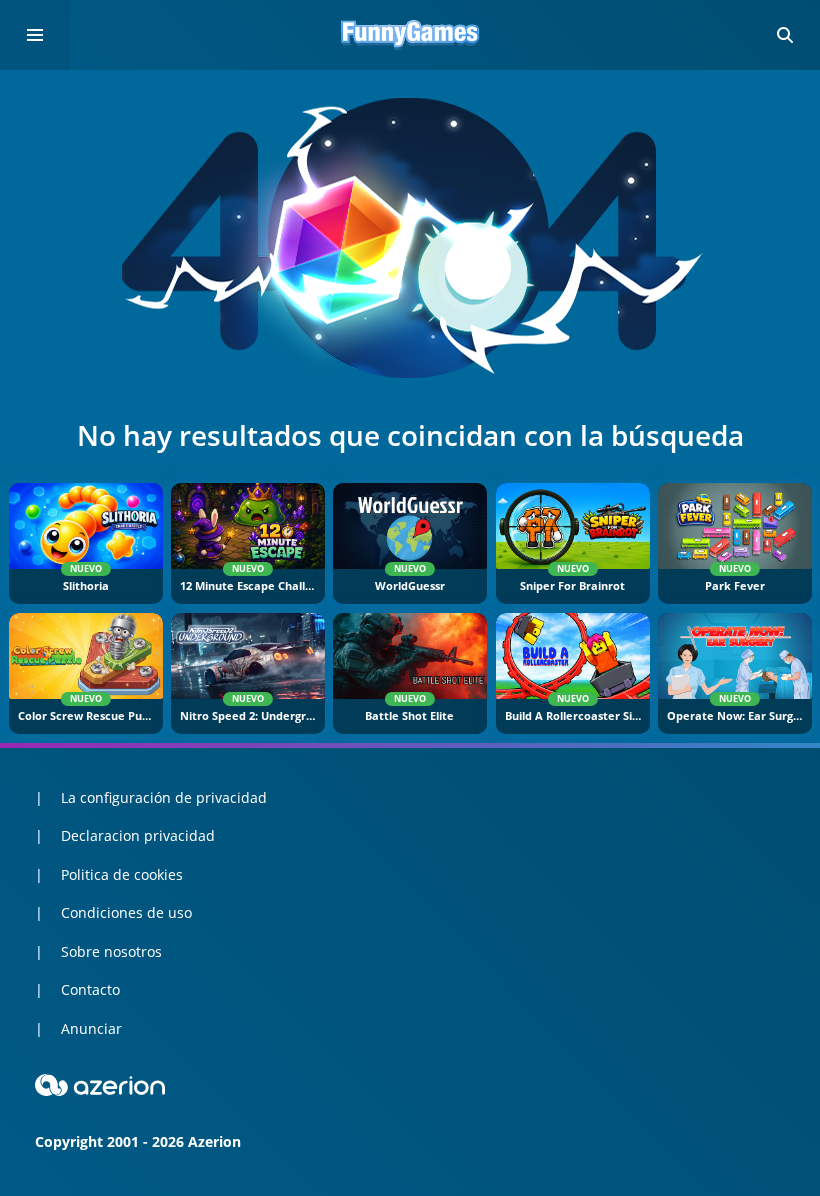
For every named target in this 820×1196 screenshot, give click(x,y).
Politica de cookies (122, 874)
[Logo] (410, 35)
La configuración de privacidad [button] (164, 797)
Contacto (90, 989)
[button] (785, 35)
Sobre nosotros (111, 951)
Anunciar (91, 1028)
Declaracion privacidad (138, 835)
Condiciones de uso (126, 912)
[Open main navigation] (35, 35)
